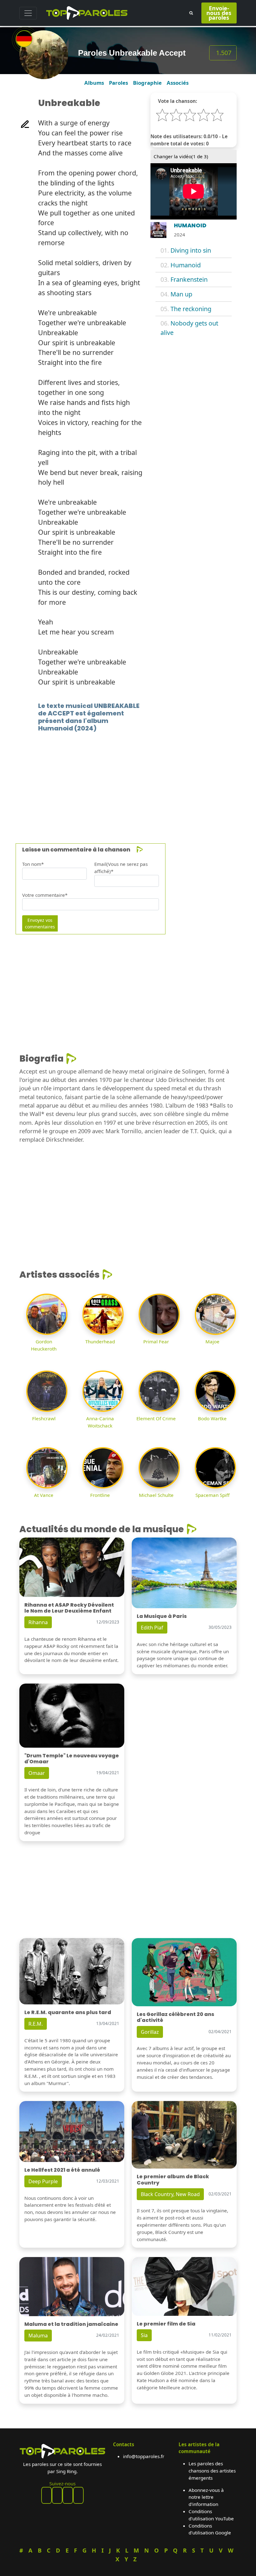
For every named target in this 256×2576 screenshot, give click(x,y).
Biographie (147, 83)
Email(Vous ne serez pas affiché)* (121, 868)
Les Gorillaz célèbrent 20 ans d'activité (175, 2017)
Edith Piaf (152, 1628)
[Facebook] (47, 2495)
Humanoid (186, 265)
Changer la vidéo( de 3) (181, 156)
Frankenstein (189, 279)
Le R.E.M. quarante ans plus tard (68, 2012)
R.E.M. (36, 2024)
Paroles (118, 83)
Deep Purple (43, 2181)
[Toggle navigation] (28, 13)
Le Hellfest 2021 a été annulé (62, 2170)
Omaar (37, 1773)
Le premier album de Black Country (173, 2179)
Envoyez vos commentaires (40, 923)
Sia (144, 2335)
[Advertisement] (128, 778)
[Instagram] (68, 2495)
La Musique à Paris (162, 1616)
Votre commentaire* (45, 895)
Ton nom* (33, 864)
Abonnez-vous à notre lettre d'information (206, 2497)
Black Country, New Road (170, 2194)
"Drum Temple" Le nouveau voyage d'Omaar (72, 1759)
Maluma (38, 2336)
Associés (178, 83)
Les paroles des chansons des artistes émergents (212, 2471)
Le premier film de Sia (166, 2324)
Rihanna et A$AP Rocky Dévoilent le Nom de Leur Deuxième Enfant (69, 1608)
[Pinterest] (57, 2495)
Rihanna (38, 1622)
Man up (181, 294)
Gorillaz (150, 2032)
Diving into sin (191, 250)
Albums (94, 83)
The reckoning (191, 309)
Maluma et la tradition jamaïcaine (71, 2324)
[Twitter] (78, 2495)
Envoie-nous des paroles (219, 13)
